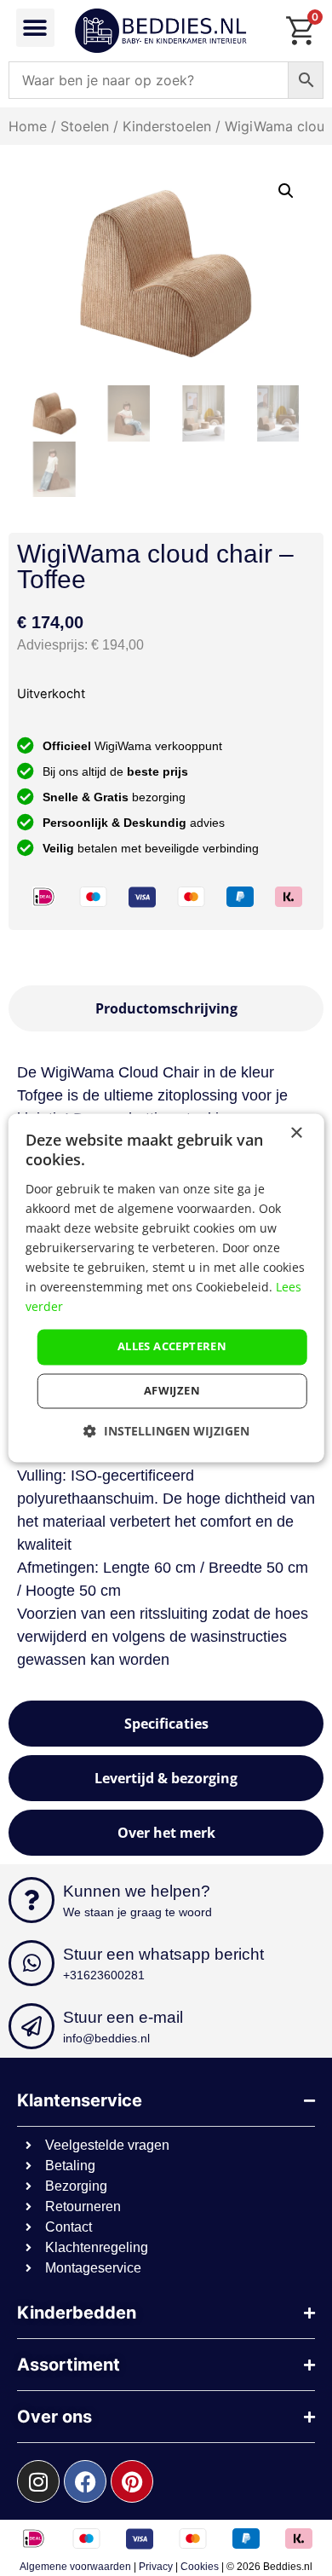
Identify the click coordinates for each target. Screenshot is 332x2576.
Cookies (200, 2567)
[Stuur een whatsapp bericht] (31, 1963)
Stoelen (85, 126)
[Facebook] (85, 2481)
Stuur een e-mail (123, 2017)
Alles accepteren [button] (172, 1347)
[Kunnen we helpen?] (31, 1900)
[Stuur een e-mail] (31, 2026)
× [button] (296, 1133)
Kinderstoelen (167, 126)
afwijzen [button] (172, 1391)
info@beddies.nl (106, 2038)
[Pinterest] (132, 2481)
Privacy (156, 2567)
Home (28, 126)
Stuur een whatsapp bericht (163, 1954)
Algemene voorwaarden (75, 2567)
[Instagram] (38, 2481)
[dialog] (166, 1288)
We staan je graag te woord (137, 1912)
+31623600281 (104, 1975)
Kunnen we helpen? (137, 1891)
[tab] (166, 1008)
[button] (35, 28)
